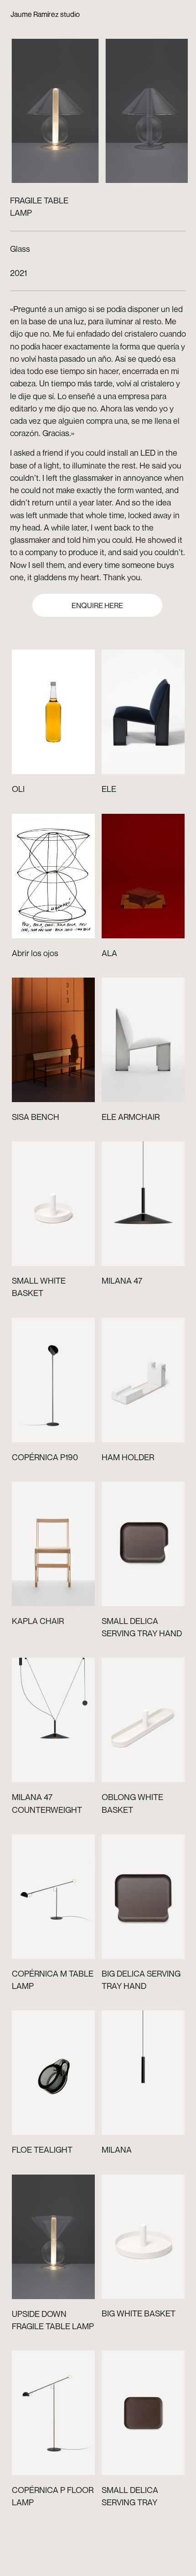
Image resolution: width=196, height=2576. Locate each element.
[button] (58, 104)
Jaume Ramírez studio (45, 14)
